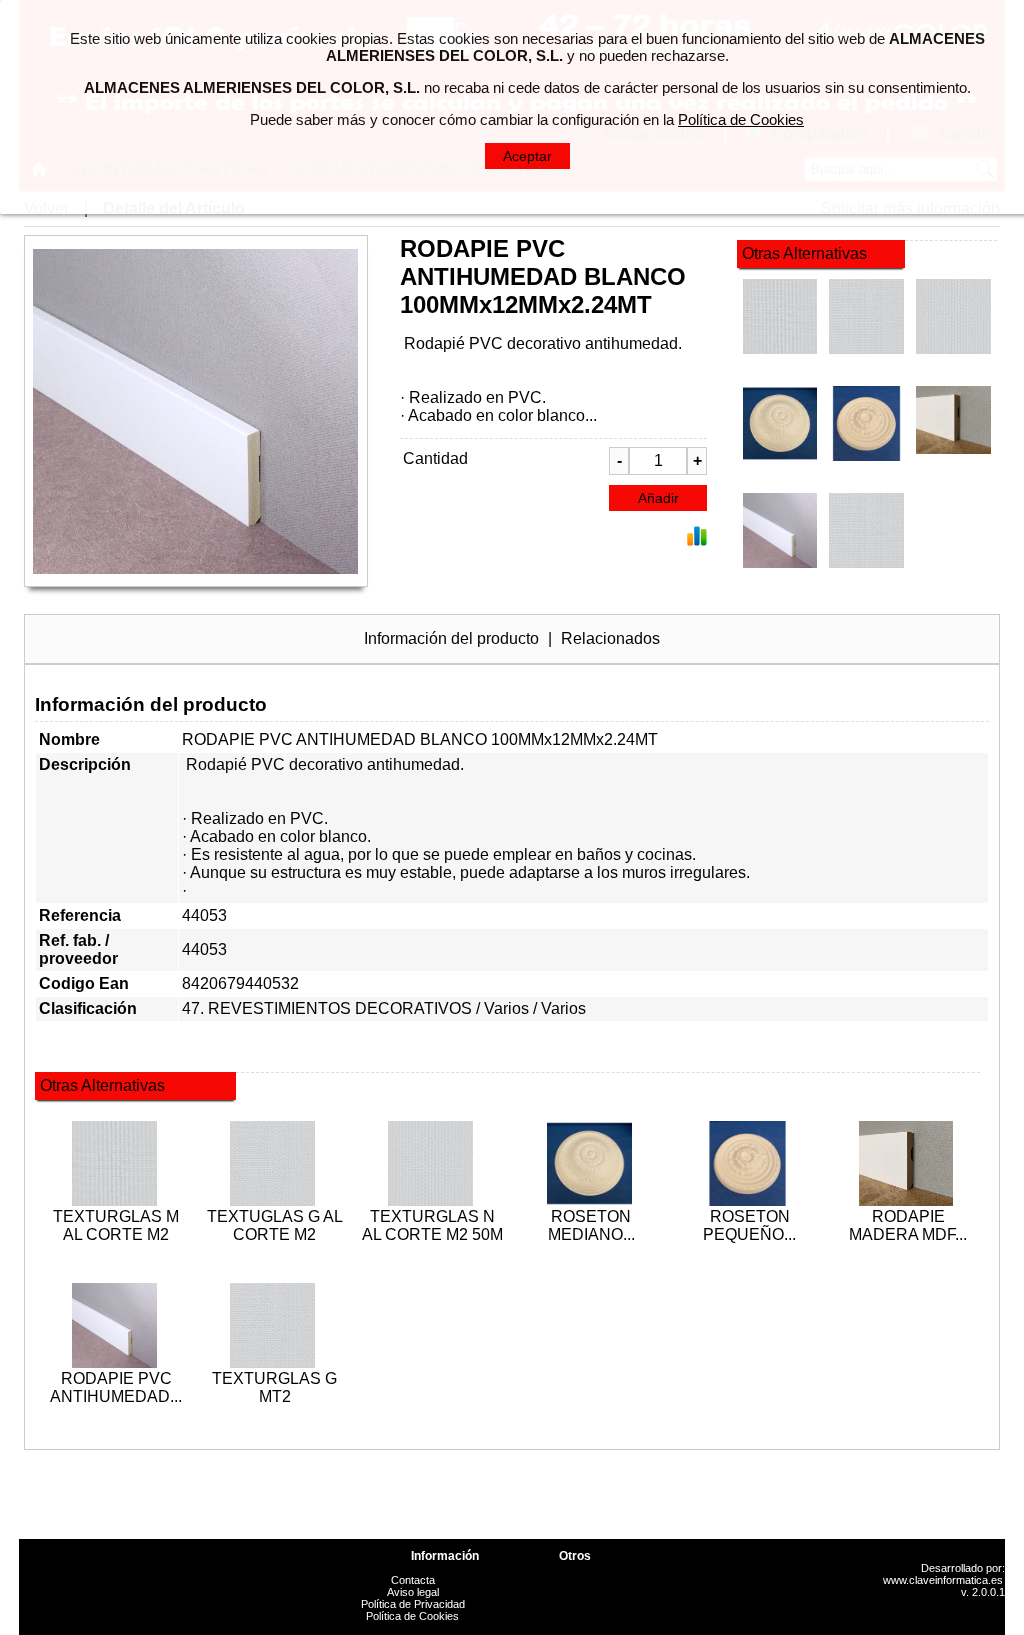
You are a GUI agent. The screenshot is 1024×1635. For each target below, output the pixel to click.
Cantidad (435, 458)
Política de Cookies (412, 1616)
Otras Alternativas (804, 253)
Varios (506, 1008)
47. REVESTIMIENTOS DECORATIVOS (327, 1008)
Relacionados (610, 638)
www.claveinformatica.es (943, 1580)
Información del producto (451, 638)
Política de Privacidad (413, 1604)
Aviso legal (413, 1592)
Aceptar (527, 156)
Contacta (413, 1580)
